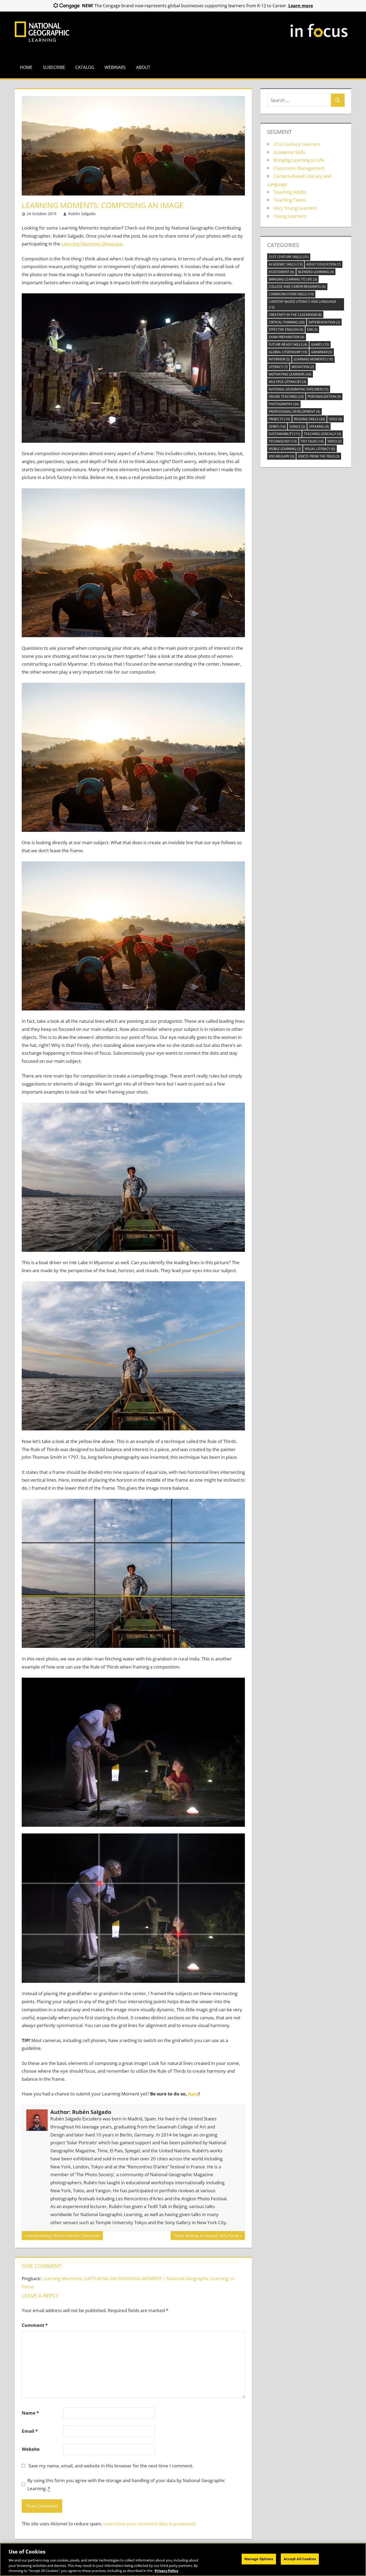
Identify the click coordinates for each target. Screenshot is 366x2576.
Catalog (85, 67)
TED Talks (312, 441)
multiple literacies (287, 382)
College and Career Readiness (297, 287)
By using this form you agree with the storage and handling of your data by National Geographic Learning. (126, 2484)
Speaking (319, 427)
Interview (279, 359)
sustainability (284, 434)
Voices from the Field (319, 456)
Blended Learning (316, 272)
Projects (279, 419)
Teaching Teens (290, 200)
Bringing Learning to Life (299, 160)
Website (31, 2449)
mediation (303, 367)
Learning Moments (313, 359)
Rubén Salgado (82, 214)
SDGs (335, 419)
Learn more (301, 6)
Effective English (286, 329)
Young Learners (290, 216)
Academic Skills (289, 152)
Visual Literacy (320, 449)
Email (30, 2431)
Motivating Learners (290, 374)
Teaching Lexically (322, 434)
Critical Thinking (287, 322)
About (143, 67)
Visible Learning (285, 449)
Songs (297, 427)
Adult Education (324, 264)
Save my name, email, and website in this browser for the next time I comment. (111, 2466)
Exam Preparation (287, 337)
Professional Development (294, 412)
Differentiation (324, 322)
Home (26, 67)
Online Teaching (286, 396)
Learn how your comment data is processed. (150, 2524)
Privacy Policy (166, 2570)
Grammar (322, 352)
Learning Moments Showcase (92, 244)
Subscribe (54, 67)
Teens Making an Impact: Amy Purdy (206, 2236)
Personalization (324, 396)
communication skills (291, 294)
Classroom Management (299, 168)
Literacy (278, 367)
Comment (35, 2325)
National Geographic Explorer (299, 389)
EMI (312, 329)
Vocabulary (281, 456)
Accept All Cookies (300, 2559)
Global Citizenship (288, 352)
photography (284, 404)
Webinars (115, 67)
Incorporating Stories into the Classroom (64, 2236)
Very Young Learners (295, 208)
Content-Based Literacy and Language (302, 304)
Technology (283, 441)
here (193, 2094)
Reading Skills (309, 419)
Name (30, 2413)
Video (335, 441)
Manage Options (259, 2559)
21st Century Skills (289, 257)
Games (320, 344)
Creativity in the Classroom (295, 315)
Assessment (281, 272)
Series (277, 427)
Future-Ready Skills (288, 344)
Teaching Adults (290, 192)
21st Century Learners (297, 144)
